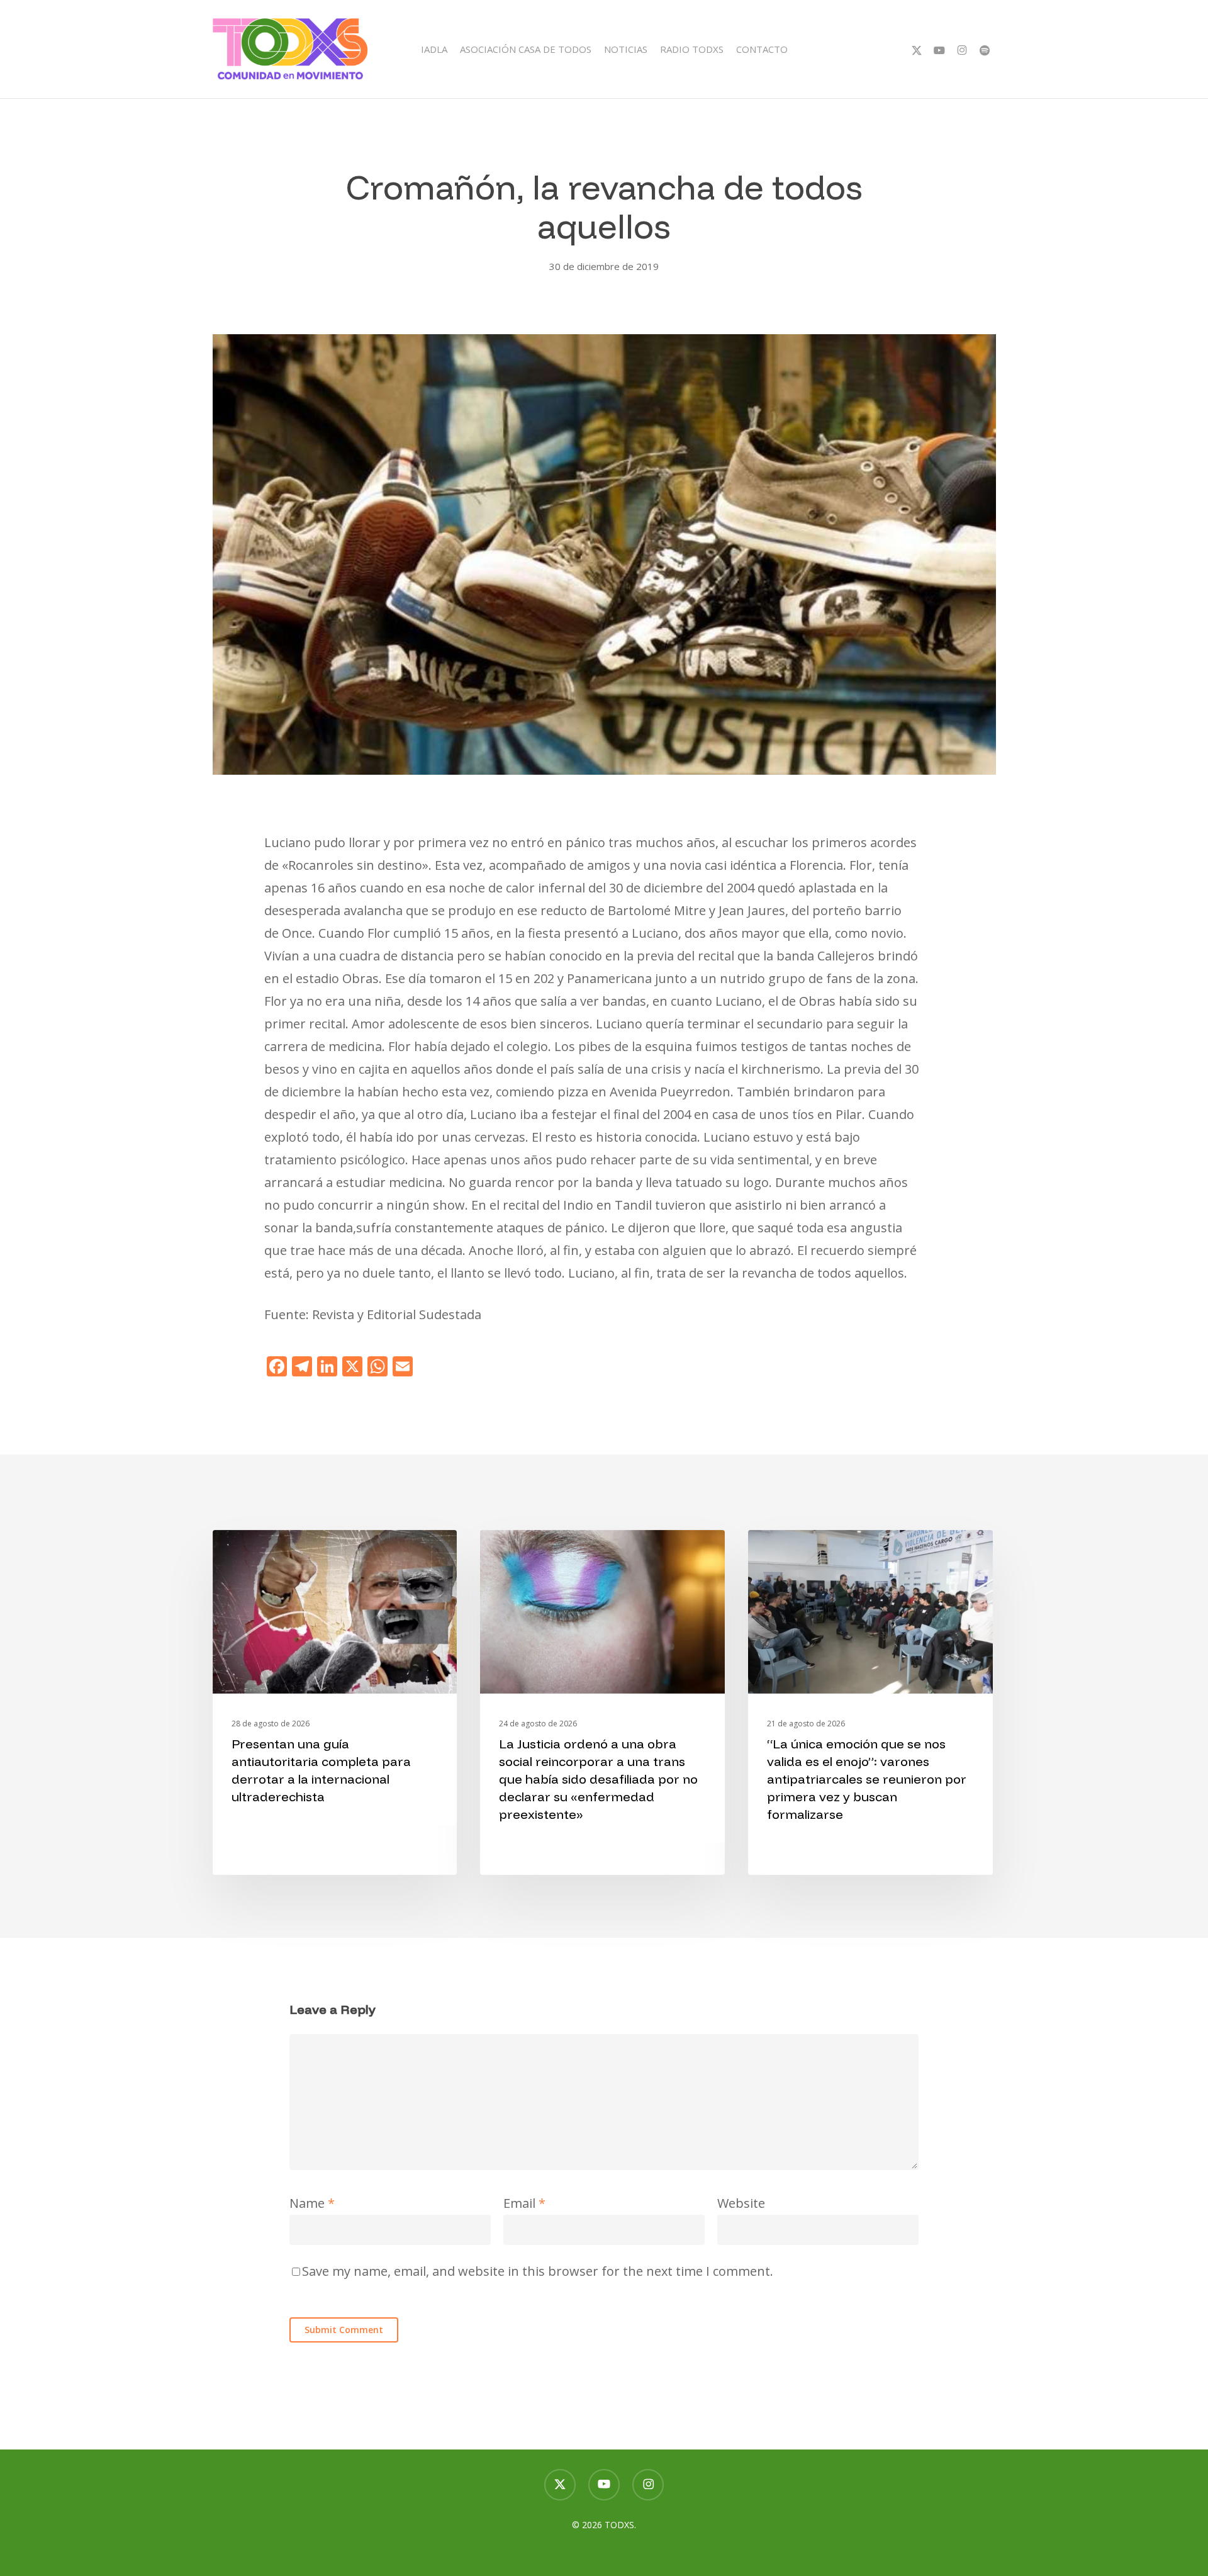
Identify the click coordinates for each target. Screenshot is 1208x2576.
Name (312, 2203)
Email (524, 2203)
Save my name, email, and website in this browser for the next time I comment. (538, 2271)
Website (741, 2203)
